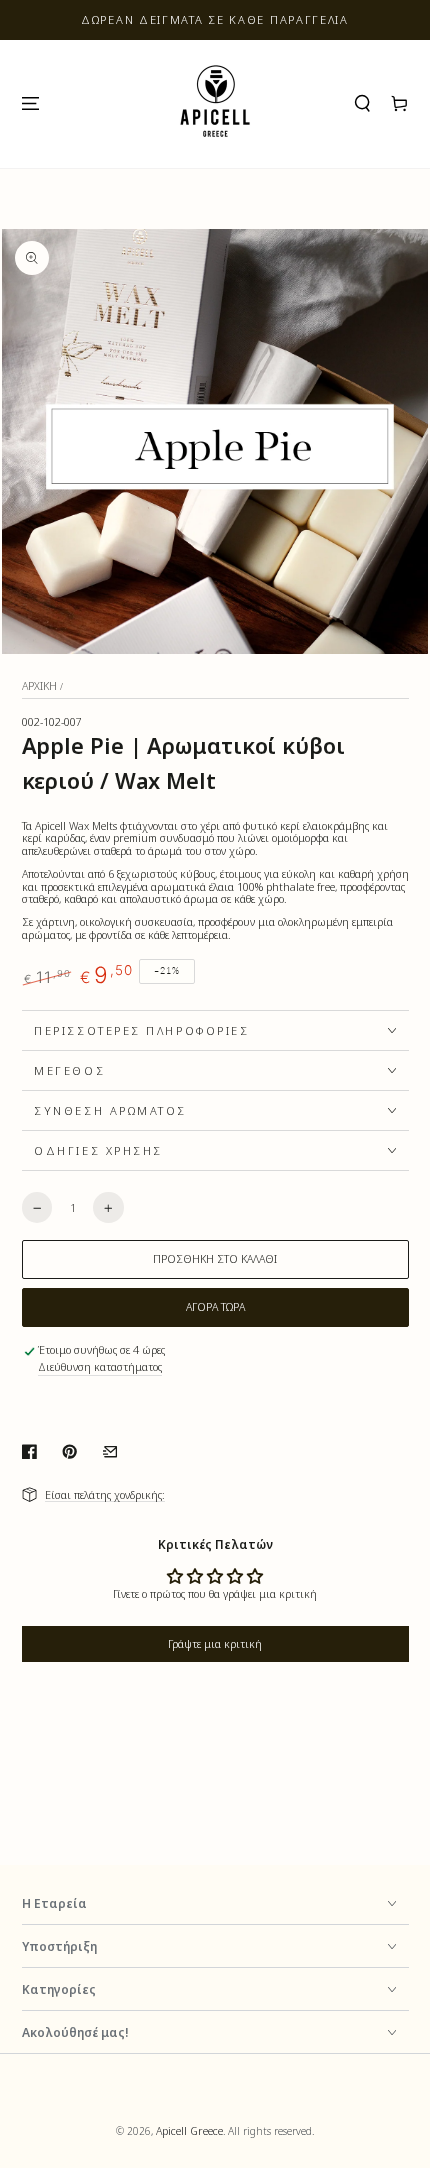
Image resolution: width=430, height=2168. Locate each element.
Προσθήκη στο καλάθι (215, 1259)
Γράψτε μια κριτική (215, 1644)
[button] (362, 103)
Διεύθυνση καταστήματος (100, 1367)
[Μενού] (29, 103)
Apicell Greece (189, 2131)
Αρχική (39, 686)
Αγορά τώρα (215, 1307)
